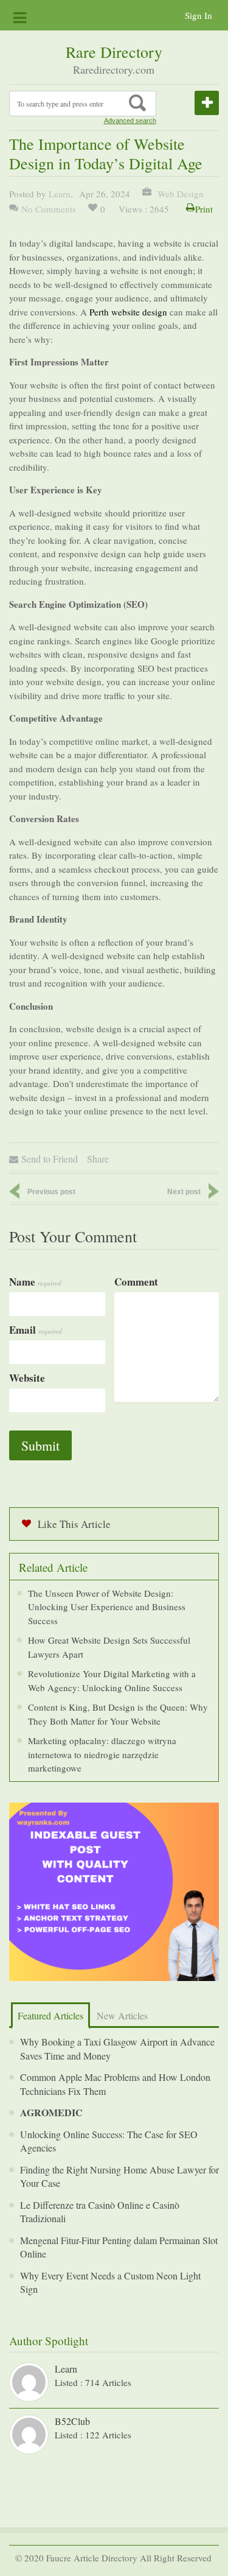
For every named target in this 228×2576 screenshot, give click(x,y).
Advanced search (130, 121)
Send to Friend (50, 1159)
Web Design (179, 194)
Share (98, 1159)
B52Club (72, 2421)
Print (204, 209)
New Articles (122, 2015)
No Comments (49, 209)
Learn (60, 194)
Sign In (199, 15)
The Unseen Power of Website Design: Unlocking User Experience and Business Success (107, 1607)
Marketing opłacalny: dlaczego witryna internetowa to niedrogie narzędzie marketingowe (102, 1754)
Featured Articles (50, 2015)
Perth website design (128, 312)
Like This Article (74, 1524)
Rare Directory (114, 52)
